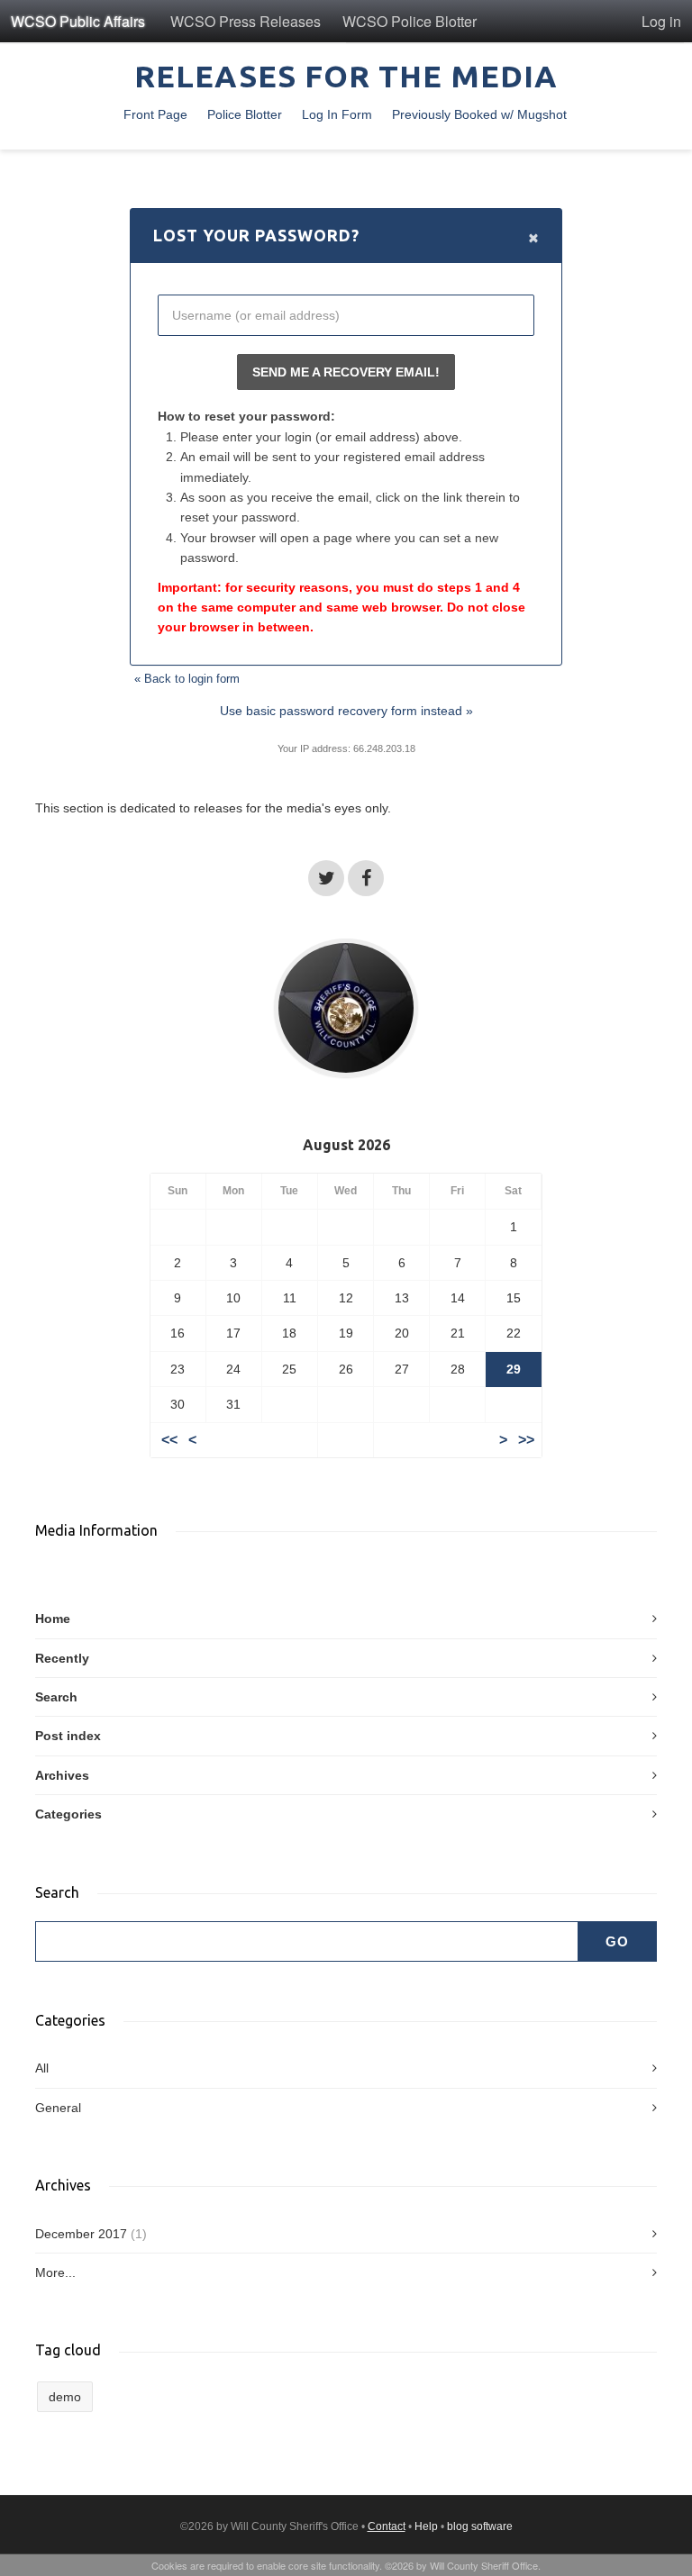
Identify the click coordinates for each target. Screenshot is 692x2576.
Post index (68, 1736)
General (58, 2108)
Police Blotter (245, 114)
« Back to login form (187, 679)
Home (53, 1619)
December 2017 (81, 2234)
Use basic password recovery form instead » (346, 711)
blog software (480, 2526)
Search (56, 1697)
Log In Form (337, 114)
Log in (661, 21)
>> (526, 1440)
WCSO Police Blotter (410, 21)
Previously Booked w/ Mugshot (479, 114)
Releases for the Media (346, 76)
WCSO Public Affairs (78, 21)
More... (55, 2272)
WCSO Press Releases (246, 21)
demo (65, 2397)
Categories (68, 1814)
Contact (387, 2526)
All (42, 2068)
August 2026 (346, 1145)
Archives (62, 1775)
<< (169, 1440)
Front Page (155, 114)
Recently (62, 1658)
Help (426, 2526)
